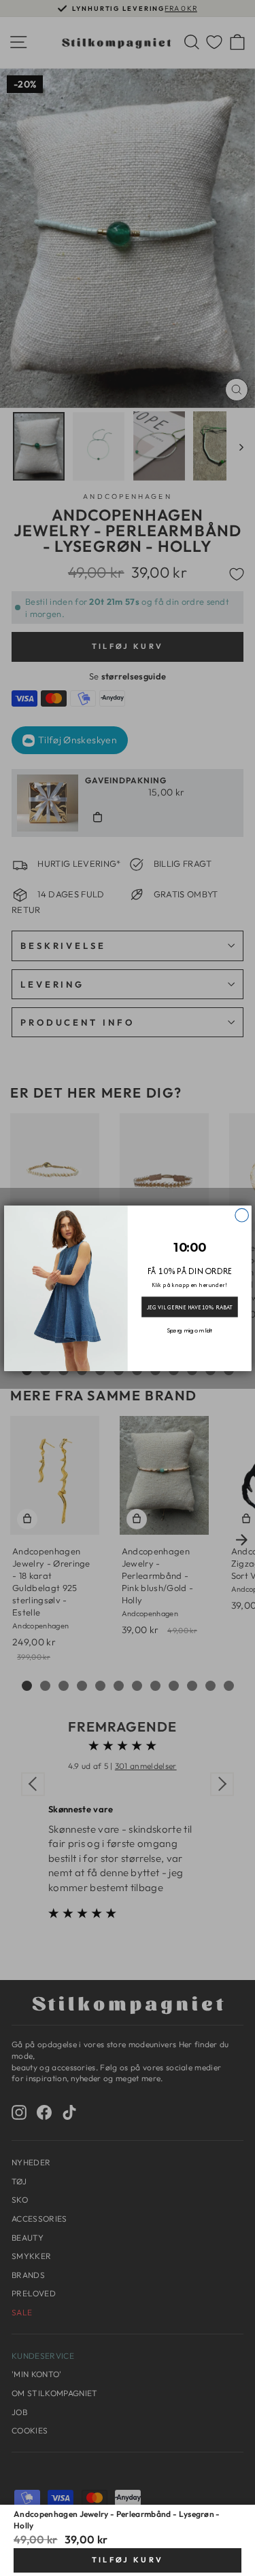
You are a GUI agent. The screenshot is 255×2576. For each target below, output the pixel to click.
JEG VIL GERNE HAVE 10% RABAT (189, 1307)
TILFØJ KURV (128, 2560)
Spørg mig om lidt (189, 1330)
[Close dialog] (241, 1215)
